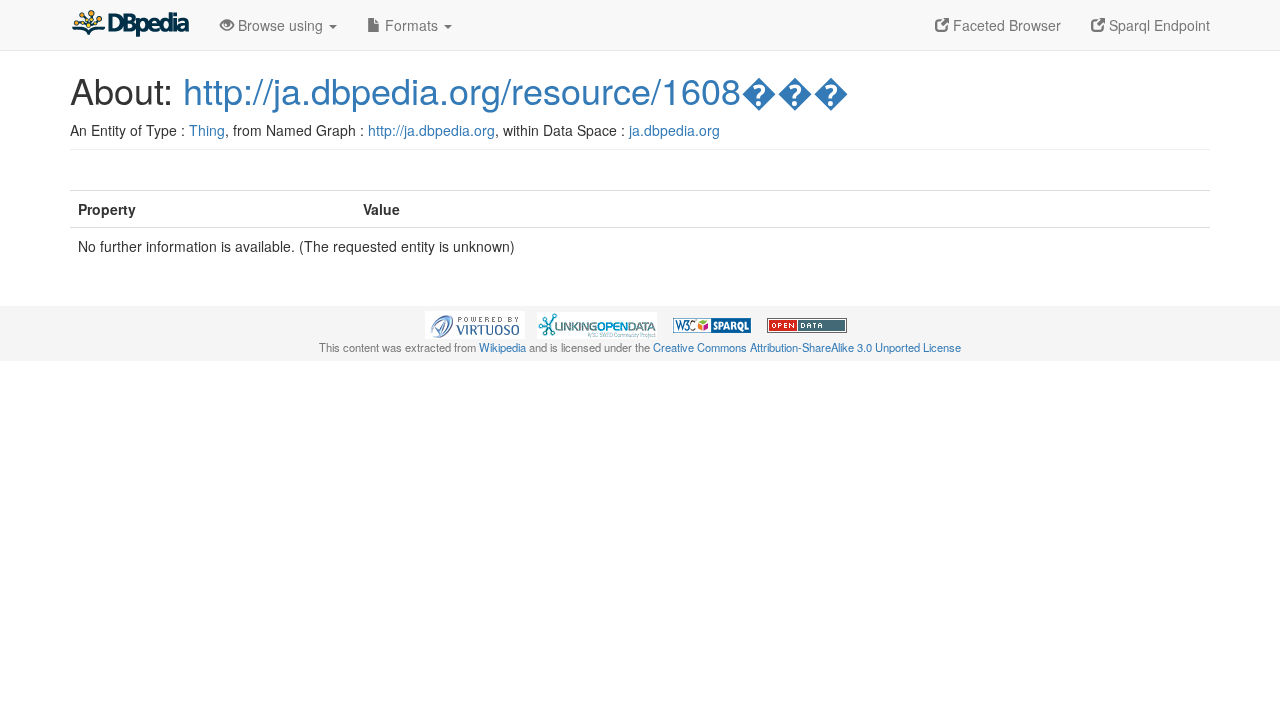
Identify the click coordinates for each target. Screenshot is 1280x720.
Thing (207, 130)
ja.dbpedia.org (674, 130)
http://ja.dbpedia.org (431, 130)
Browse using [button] (280, 25)
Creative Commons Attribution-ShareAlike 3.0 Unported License (807, 347)
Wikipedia (502, 347)
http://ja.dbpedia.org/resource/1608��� (516, 89)
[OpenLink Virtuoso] (475, 323)
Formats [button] (411, 25)
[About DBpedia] (130, 25)
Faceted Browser (1005, 25)
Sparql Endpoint (1157, 25)
